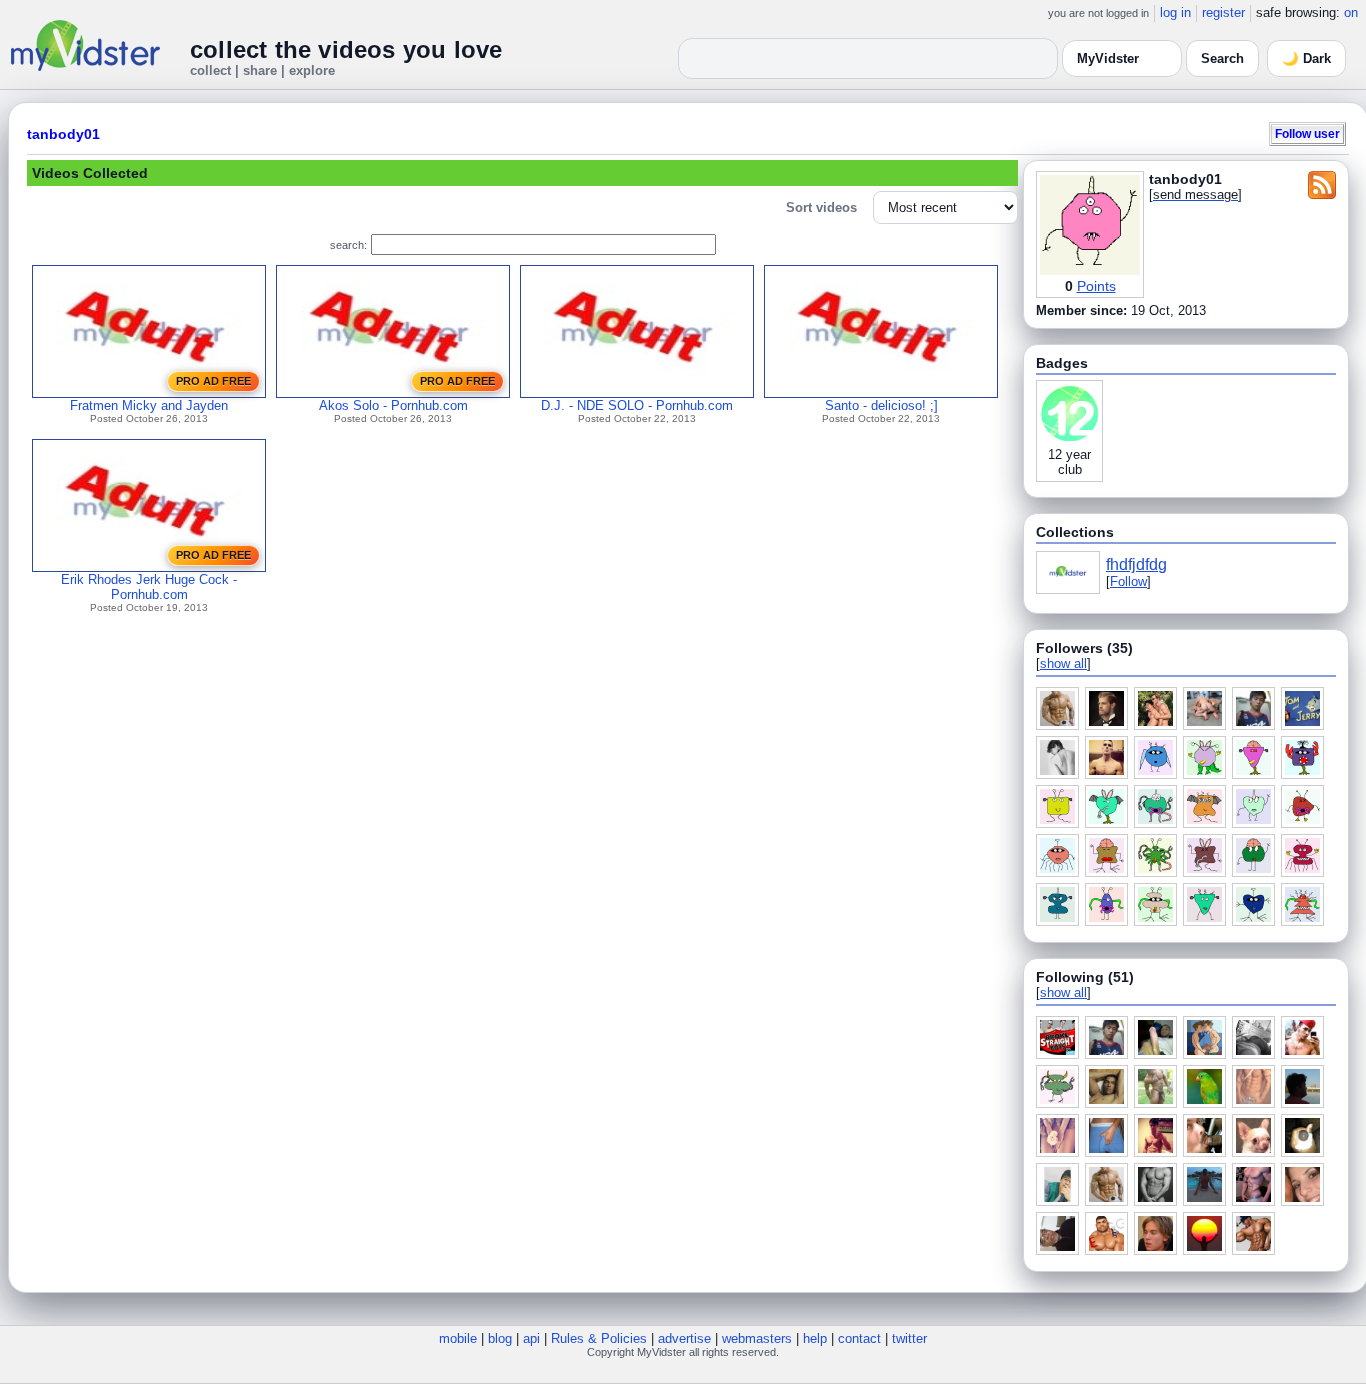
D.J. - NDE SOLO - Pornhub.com (637, 405)
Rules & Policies (599, 1338)
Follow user (1307, 133)
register (1223, 12)
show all (1063, 663)
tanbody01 (63, 134)
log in (1175, 12)
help (815, 1338)
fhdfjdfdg (1136, 564)
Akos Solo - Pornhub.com (393, 405)
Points (1096, 286)
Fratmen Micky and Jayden (149, 405)
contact (859, 1338)
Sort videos (821, 207)
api (531, 1338)
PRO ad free (213, 381)
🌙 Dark (1306, 58)
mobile (458, 1338)
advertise (684, 1338)
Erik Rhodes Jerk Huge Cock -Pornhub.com (149, 587)
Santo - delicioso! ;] (881, 405)
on (1351, 12)
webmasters (757, 1338)
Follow (1128, 581)
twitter (909, 1338)
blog (500, 1338)
